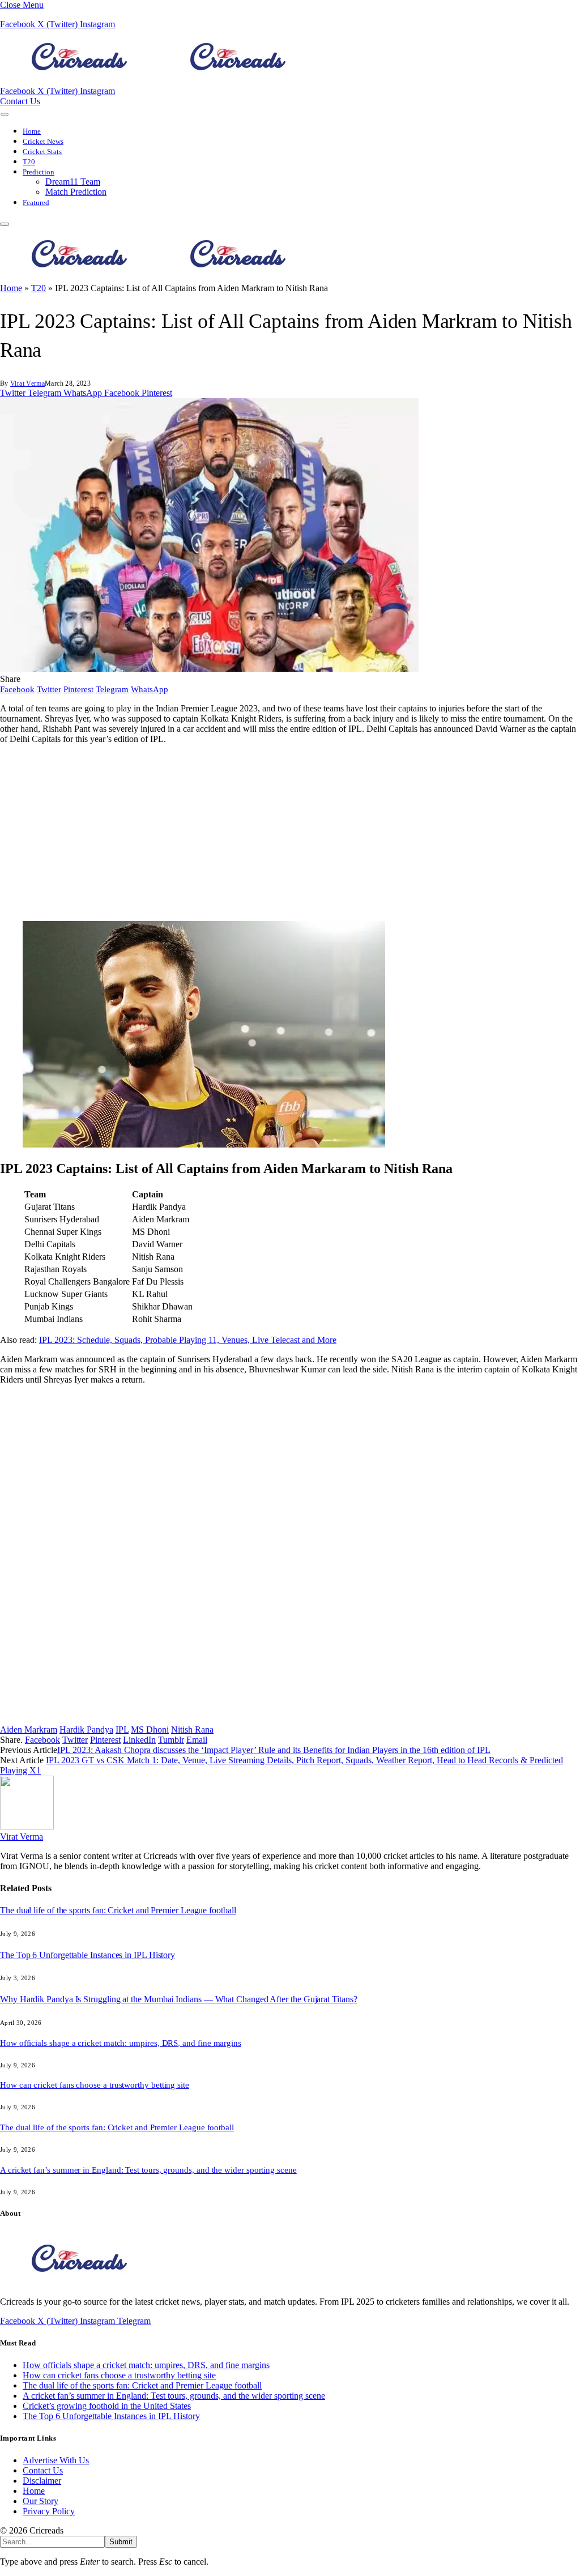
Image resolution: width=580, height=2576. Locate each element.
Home (32, 131)
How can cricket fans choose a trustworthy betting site (95, 2085)
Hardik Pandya (86, 1730)
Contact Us (20, 101)
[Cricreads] (159, 81)
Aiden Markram (29, 1730)
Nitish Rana (192, 1730)
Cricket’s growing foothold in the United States (107, 2406)
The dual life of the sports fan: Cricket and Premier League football (118, 1910)
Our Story (40, 2501)
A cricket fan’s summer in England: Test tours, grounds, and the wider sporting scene (148, 2170)
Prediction (39, 172)
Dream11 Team (73, 182)
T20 (29, 162)
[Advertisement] (290, 833)
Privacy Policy (49, 2511)
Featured (36, 203)
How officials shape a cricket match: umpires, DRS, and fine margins (121, 2043)
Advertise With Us (56, 2460)
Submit (121, 2542)
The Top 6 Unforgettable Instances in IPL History (88, 1955)
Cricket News (43, 142)
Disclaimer (42, 2481)
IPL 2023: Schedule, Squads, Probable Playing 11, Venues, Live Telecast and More (188, 1340)
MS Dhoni (150, 1730)
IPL (122, 1730)
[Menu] (5, 114)
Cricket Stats (42, 152)
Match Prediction (76, 192)
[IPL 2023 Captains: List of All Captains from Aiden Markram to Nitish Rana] (209, 669)
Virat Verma (27, 383)
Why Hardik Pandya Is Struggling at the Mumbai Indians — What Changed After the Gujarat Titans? (178, 1999)
